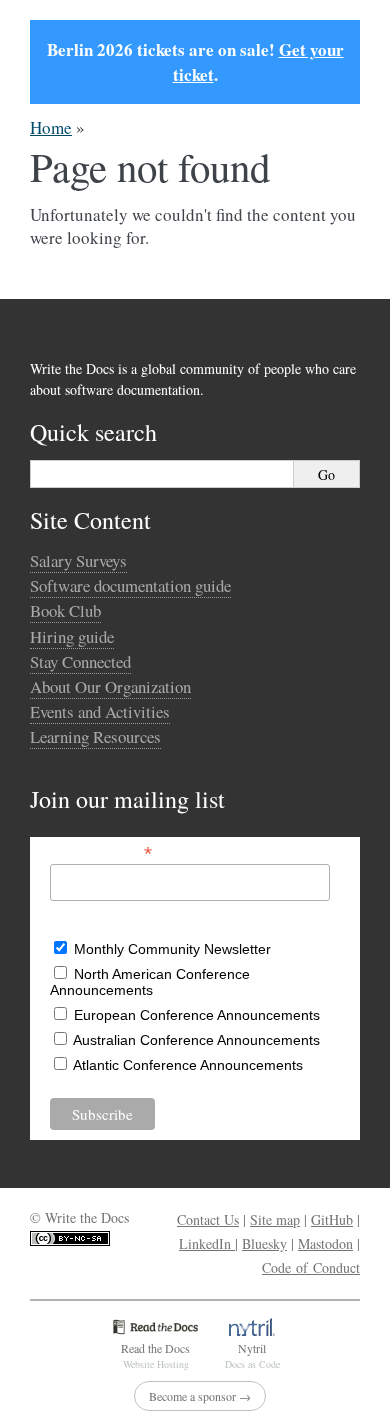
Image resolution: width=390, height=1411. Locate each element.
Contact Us (208, 1219)
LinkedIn (207, 1243)
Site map (275, 1219)
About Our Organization (110, 686)
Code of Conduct (311, 1267)
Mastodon (325, 1243)
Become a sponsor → (200, 1396)
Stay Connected (80, 661)
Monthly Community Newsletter (172, 949)
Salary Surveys (78, 560)
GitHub (332, 1219)
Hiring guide (72, 636)
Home (51, 127)
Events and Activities (100, 711)
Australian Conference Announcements (196, 1040)
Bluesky (264, 1243)
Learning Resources (95, 736)
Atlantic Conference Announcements (188, 1065)
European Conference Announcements (197, 1015)
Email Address (101, 851)
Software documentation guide (130, 585)
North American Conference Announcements (150, 982)
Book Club (65, 610)
